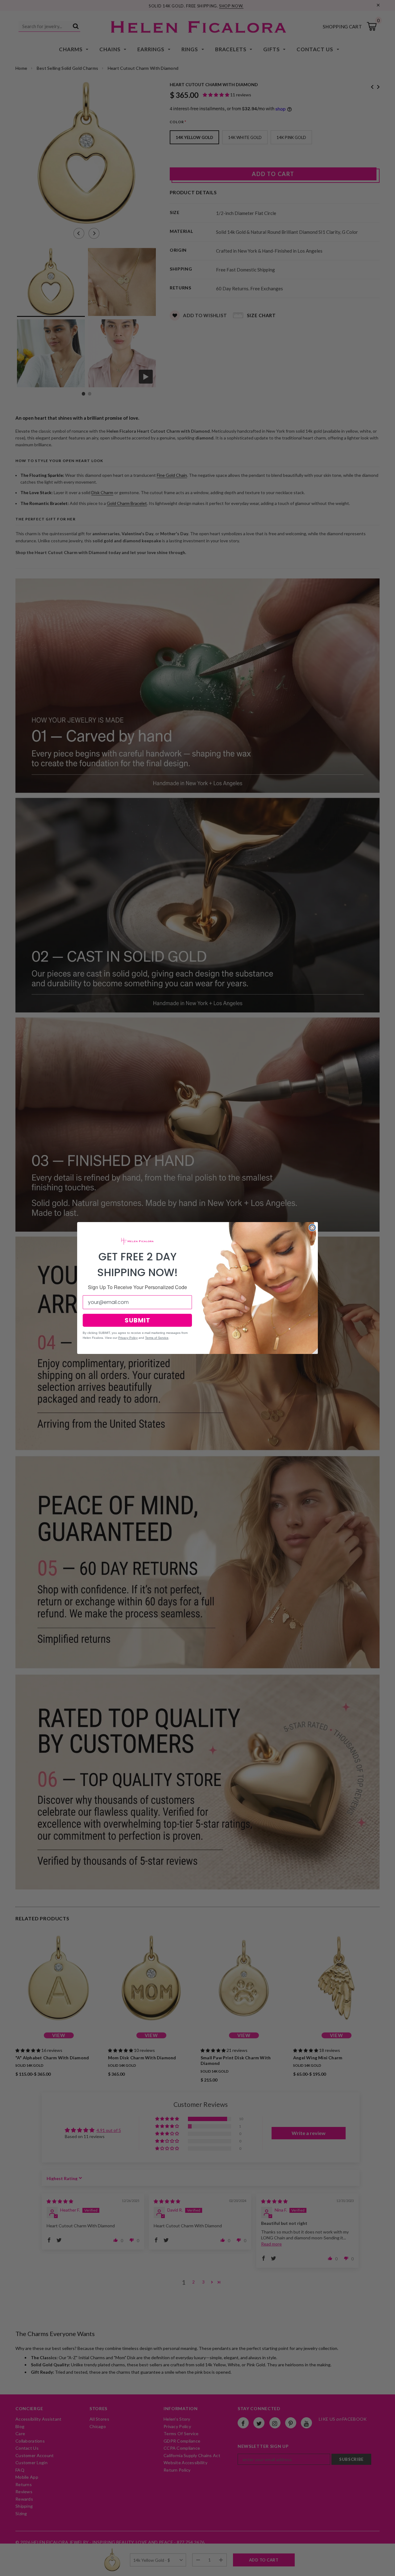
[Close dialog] (312, 1228)
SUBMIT (137, 1320)
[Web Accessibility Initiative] (2, 2569)
